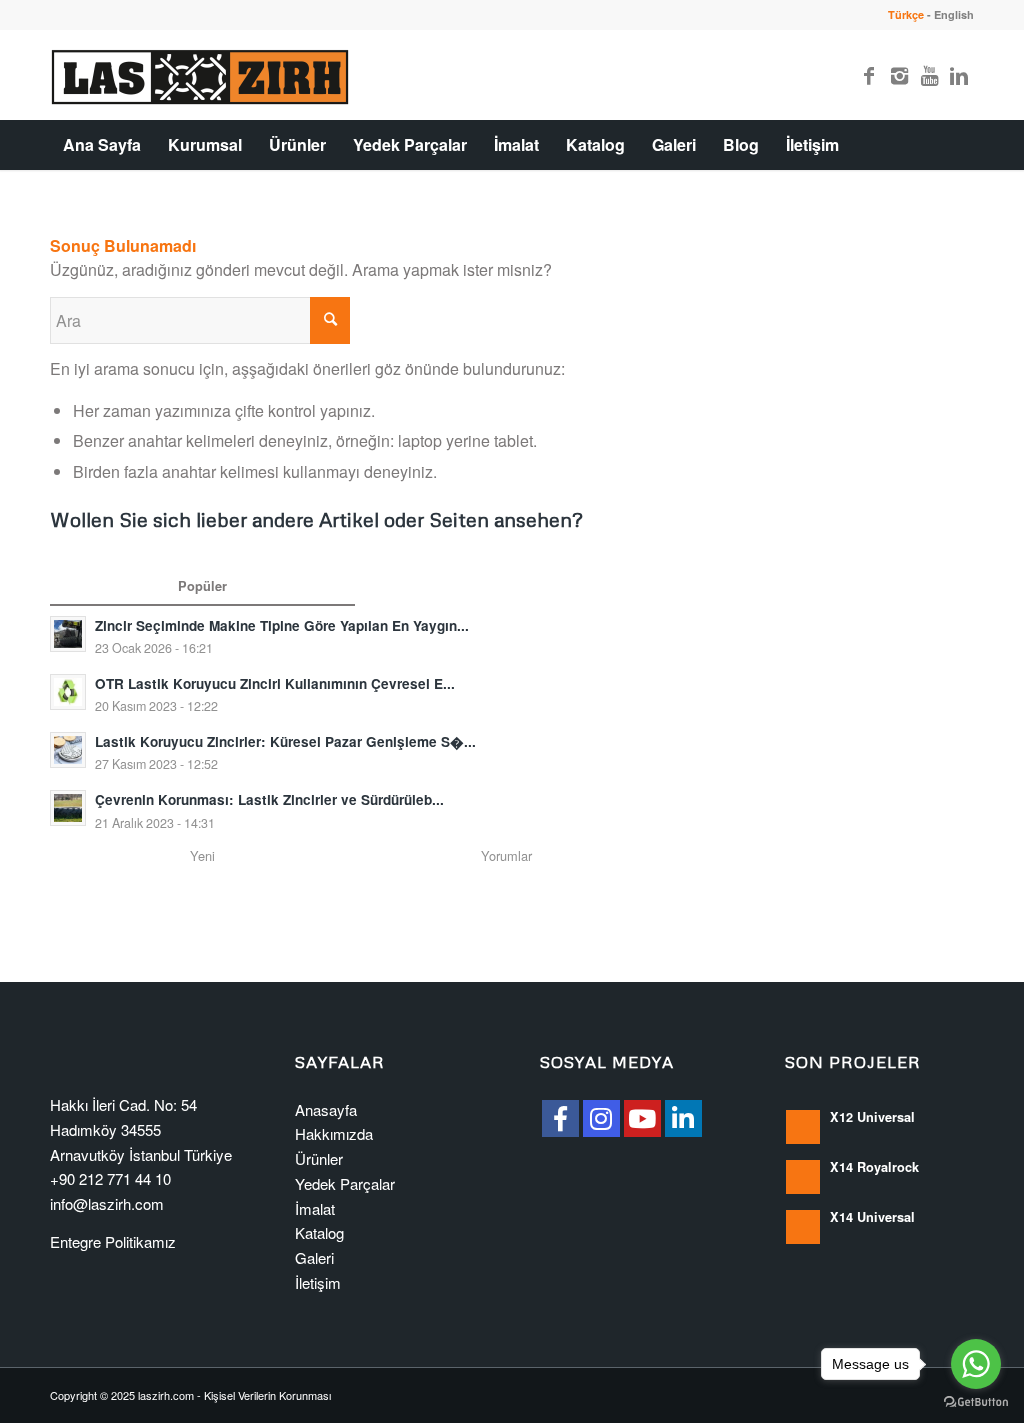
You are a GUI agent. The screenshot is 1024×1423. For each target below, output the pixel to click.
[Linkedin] (959, 75)
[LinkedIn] (683, 1118)
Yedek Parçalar (345, 1183)
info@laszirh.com (107, 1203)
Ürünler (319, 1158)
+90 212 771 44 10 (110, 1178)
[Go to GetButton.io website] (976, 1402)
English (954, 14)
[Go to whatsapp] (976, 1364)
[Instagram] (899, 75)
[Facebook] (869, 75)
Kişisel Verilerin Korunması (267, 1395)
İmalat (315, 1208)
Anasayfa (326, 1109)
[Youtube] (929, 75)
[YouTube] (642, 1118)
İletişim (318, 1282)
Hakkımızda (334, 1133)
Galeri (314, 1257)
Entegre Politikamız (113, 1241)
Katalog (319, 1232)
